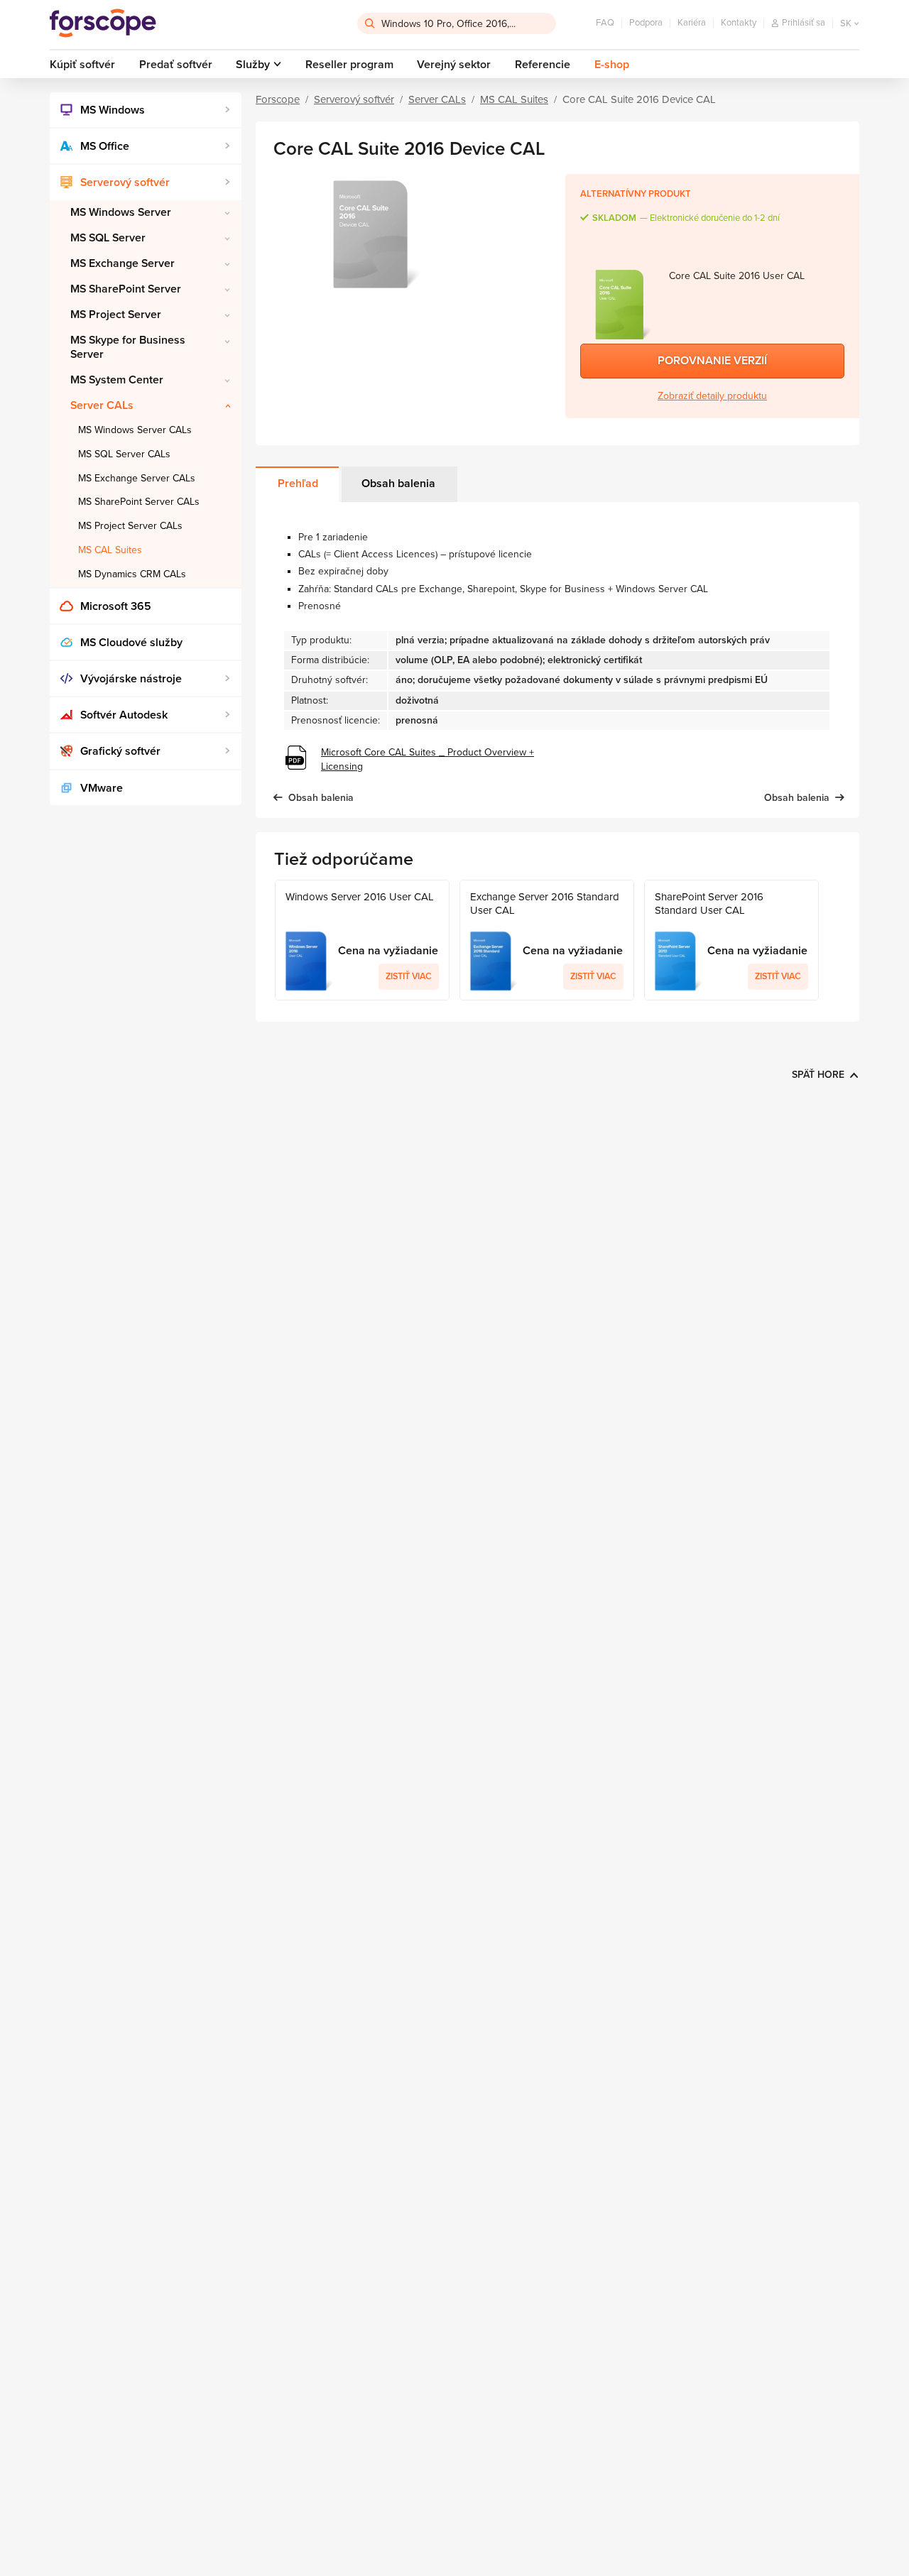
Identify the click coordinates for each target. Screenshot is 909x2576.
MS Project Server (116, 315)
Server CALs (102, 405)
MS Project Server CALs (130, 526)
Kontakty (739, 23)
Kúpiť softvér (82, 65)
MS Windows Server (121, 212)
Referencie (543, 65)
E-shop (612, 65)
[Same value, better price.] (103, 23)
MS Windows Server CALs (135, 430)
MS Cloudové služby (131, 643)
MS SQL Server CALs (124, 454)
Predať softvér (176, 65)
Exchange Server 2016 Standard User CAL (545, 904)
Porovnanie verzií (712, 361)
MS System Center (117, 380)
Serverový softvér (125, 182)
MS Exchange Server (123, 263)
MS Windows (113, 110)
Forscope (278, 99)
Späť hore (818, 1075)
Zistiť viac (409, 976)
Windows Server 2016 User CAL (360, 897)
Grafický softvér (120, 751)
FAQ (605, 23)
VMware (102, 788)
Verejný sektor (454, 65)
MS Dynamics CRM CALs (132, 574)
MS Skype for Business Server (128, 347)
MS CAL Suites (110, 550)
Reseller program (349, 65)
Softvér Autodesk (124, 715)
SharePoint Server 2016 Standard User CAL (709, 904)
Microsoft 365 (116, 606)
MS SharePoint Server (126, 289)
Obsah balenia (398, 484)
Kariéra (692, 23)
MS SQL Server (108, 238)
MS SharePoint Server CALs (139, 502)
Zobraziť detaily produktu (712, 396)
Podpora (646, 23)
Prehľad (298, 484)
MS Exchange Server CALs (137, 478)
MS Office (105, 146)
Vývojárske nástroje (131, 679)
